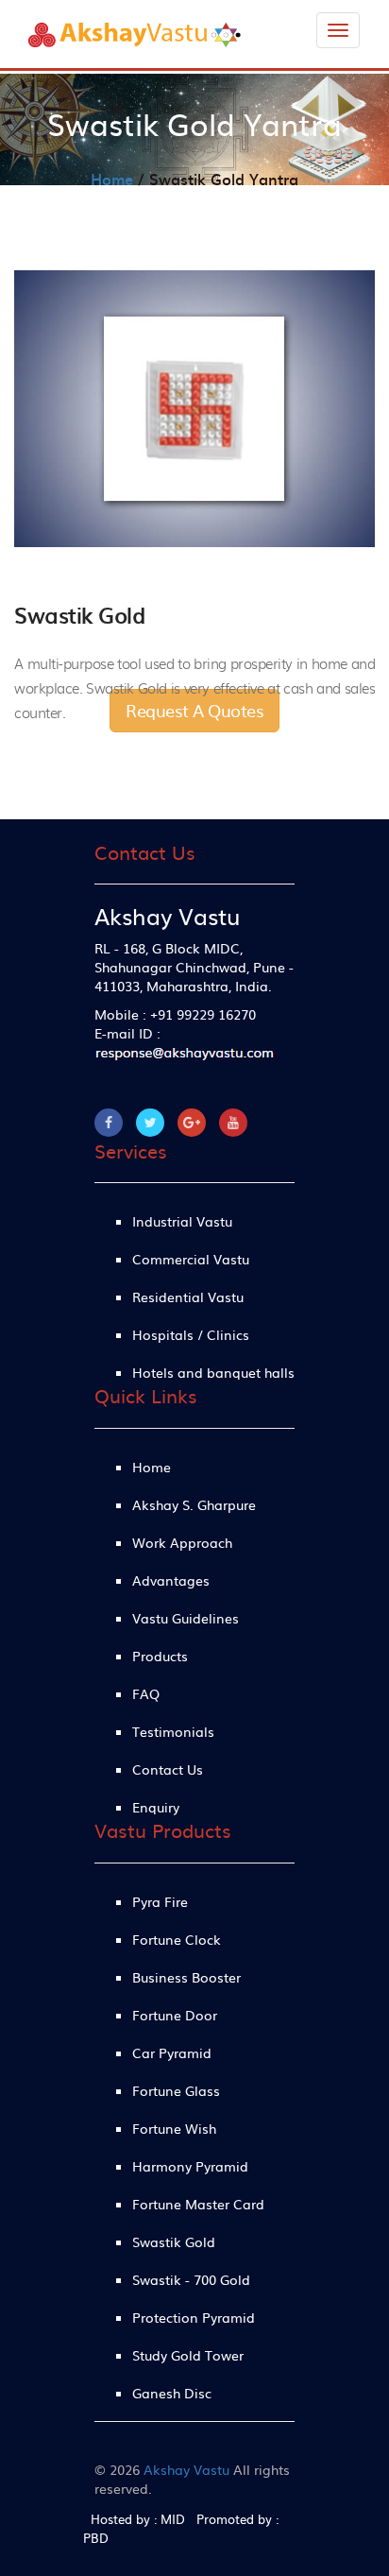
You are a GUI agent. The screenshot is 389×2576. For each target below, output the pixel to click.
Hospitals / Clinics (191, 1334)
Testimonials (173, 1731)
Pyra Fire (160, 1901)
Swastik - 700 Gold (191, 2279)
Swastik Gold (174, 2241)
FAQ (146, 1693)
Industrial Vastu (182, 1221)
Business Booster (186, 1977)
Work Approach (182, 1542)
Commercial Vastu (191, 1259)
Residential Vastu (188, 1297)
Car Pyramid (172, 2052)
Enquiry (156, 1807)
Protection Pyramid (194, 2317)
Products (160, 1656)
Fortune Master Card (198, 2204)
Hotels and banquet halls (213, 1372)
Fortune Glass (176, 2090)
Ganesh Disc (172, 2393)
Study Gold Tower (188, 2355)
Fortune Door (175, 2015)
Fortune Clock (177, 1939)
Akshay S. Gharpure (194, 1504)
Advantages (171, 1580)
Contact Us (168, 1769)
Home (112, 179)
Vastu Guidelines (186, 1618)
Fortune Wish (174, 2128)
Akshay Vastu (186, 2469)
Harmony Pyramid (190, 2166)
